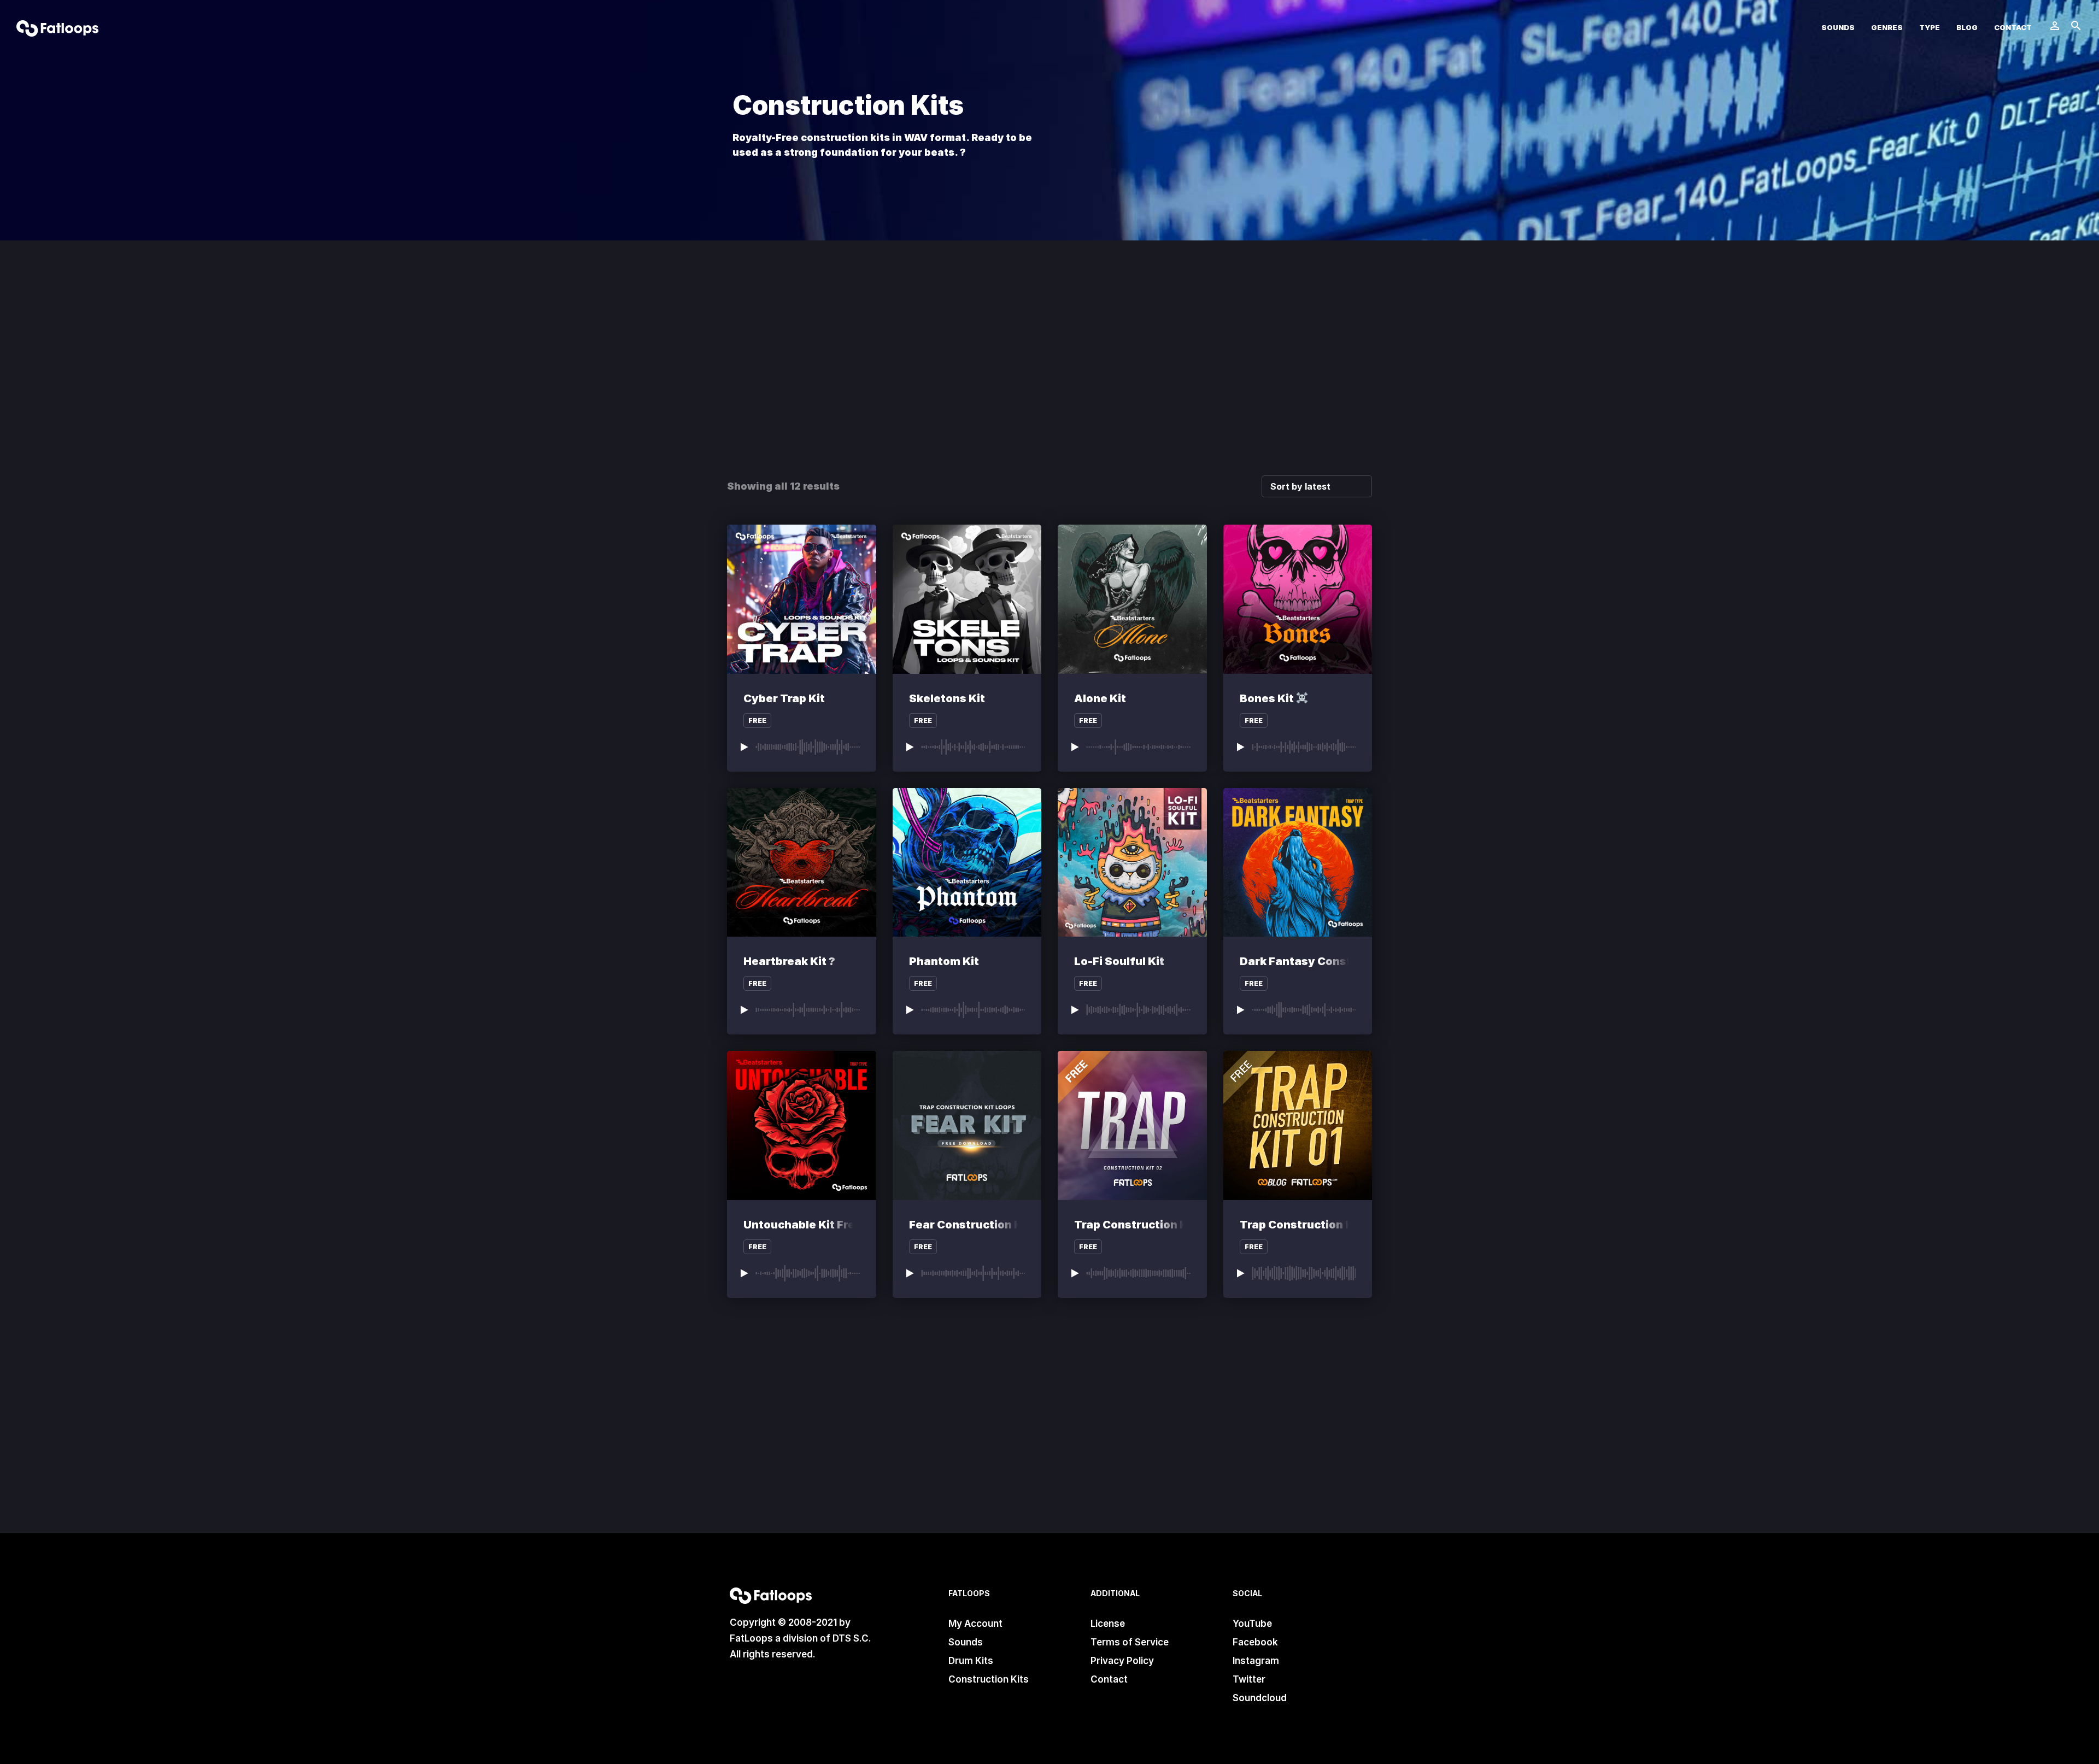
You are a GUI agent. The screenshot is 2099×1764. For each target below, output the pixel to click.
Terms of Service (1130, 1642)
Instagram (1256, 1661)
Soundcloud (1260, 1698)
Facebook (1255, 1642)
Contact (2013, 28)
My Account (975, 1624)
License (1108, 1624)
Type (1930, 28)
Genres (1887, 28)
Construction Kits (989, 1679)
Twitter (1249, 1679)
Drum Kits (971, 1661)
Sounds (1838, 28)
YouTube (1252, 1624)
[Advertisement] (1049, 377)
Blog (1967, 28)
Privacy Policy (1122, 1661)
